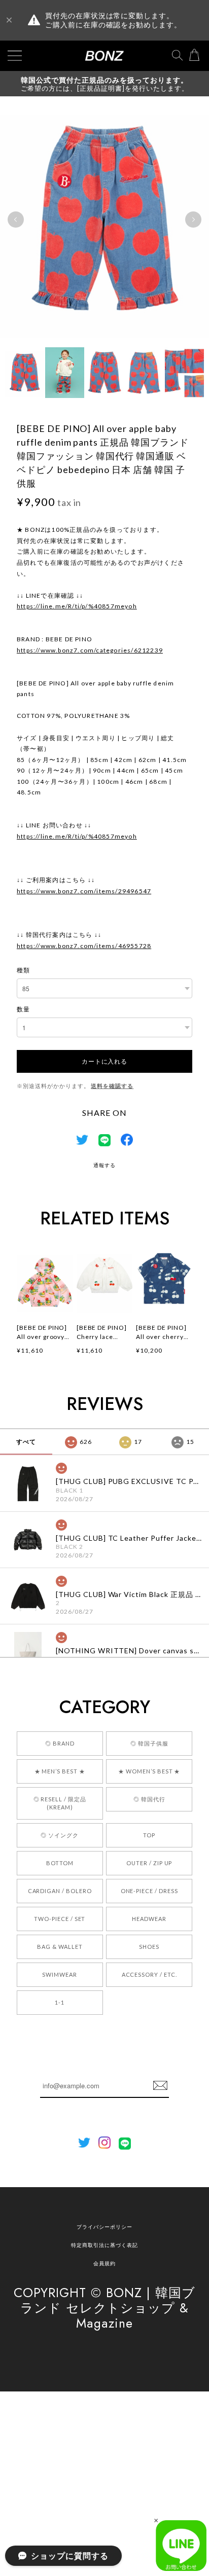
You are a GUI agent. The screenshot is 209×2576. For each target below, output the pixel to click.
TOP (149, 1835)
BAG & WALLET (60, 1947)
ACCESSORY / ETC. (149, 1974)
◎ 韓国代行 (149, 1799)
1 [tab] (84, 352)
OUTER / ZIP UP (149, 1863)
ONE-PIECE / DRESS (149, 1891)
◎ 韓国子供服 (149, 1743)
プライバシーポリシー (104, 2227)
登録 (160, 2086)
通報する (104, 1165)
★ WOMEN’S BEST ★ (149, 1771)
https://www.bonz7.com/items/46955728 (84, 946)
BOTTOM (60, 1863)
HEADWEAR (149, 1919)
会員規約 (104, 2263)
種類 (23, 970)
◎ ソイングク (60, 1835)
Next (193, 220)
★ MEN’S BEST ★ (60, 1771)
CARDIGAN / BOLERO (60, 1891)
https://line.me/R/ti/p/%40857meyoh (77, 606)
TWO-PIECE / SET (60, 1919)
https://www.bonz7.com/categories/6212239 (90, 650)
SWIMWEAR (60, 1974)
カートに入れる (104, 1061)
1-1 (60, 2002)
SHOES (149, 1947)
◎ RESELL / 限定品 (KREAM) (60, 1803)
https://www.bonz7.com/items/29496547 (84, 891)
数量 (23, 1009)
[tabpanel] (104, 219)
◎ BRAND (60, 1743)
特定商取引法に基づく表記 (104, 2245)
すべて (26, 1442)
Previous (16, 220)
